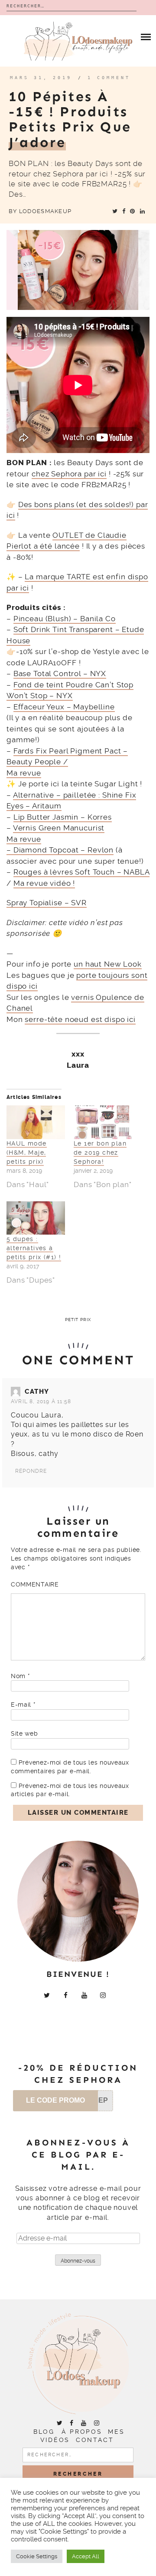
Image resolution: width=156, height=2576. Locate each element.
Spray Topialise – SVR (47, 903)
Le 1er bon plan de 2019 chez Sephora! (100, 1152)
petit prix (78, 1320)
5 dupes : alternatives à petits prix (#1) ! (34, 1248)
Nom (20, 1676)
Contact (95, 2440)
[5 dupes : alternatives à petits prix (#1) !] (36, 1218)
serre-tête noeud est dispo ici (80, 1019)
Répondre (31, 1471)
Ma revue (24, 773)
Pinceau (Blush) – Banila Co (65, 619)
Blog (44, 2432)
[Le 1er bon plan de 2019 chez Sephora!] (103, 1122)
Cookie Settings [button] (37, 2556)
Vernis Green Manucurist (59, 828)
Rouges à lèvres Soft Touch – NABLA (81, 872)
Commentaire (35, 1584)
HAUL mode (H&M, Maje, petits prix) (27, 1152)
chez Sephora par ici (69, 474)
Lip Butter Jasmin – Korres (63, 817)
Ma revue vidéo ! (44, 883)
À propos (82, 2432)
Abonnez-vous (78, 2261)
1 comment (109, 78)
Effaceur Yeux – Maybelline (64, 707)
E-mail (23, 1705)
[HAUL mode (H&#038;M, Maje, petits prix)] (36, 1122)
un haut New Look (108, 964)
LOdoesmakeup (45, 211)
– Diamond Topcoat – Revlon (60, 850)
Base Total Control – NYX (60, 674)
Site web (24, 1733)
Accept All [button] (86, 2556)
